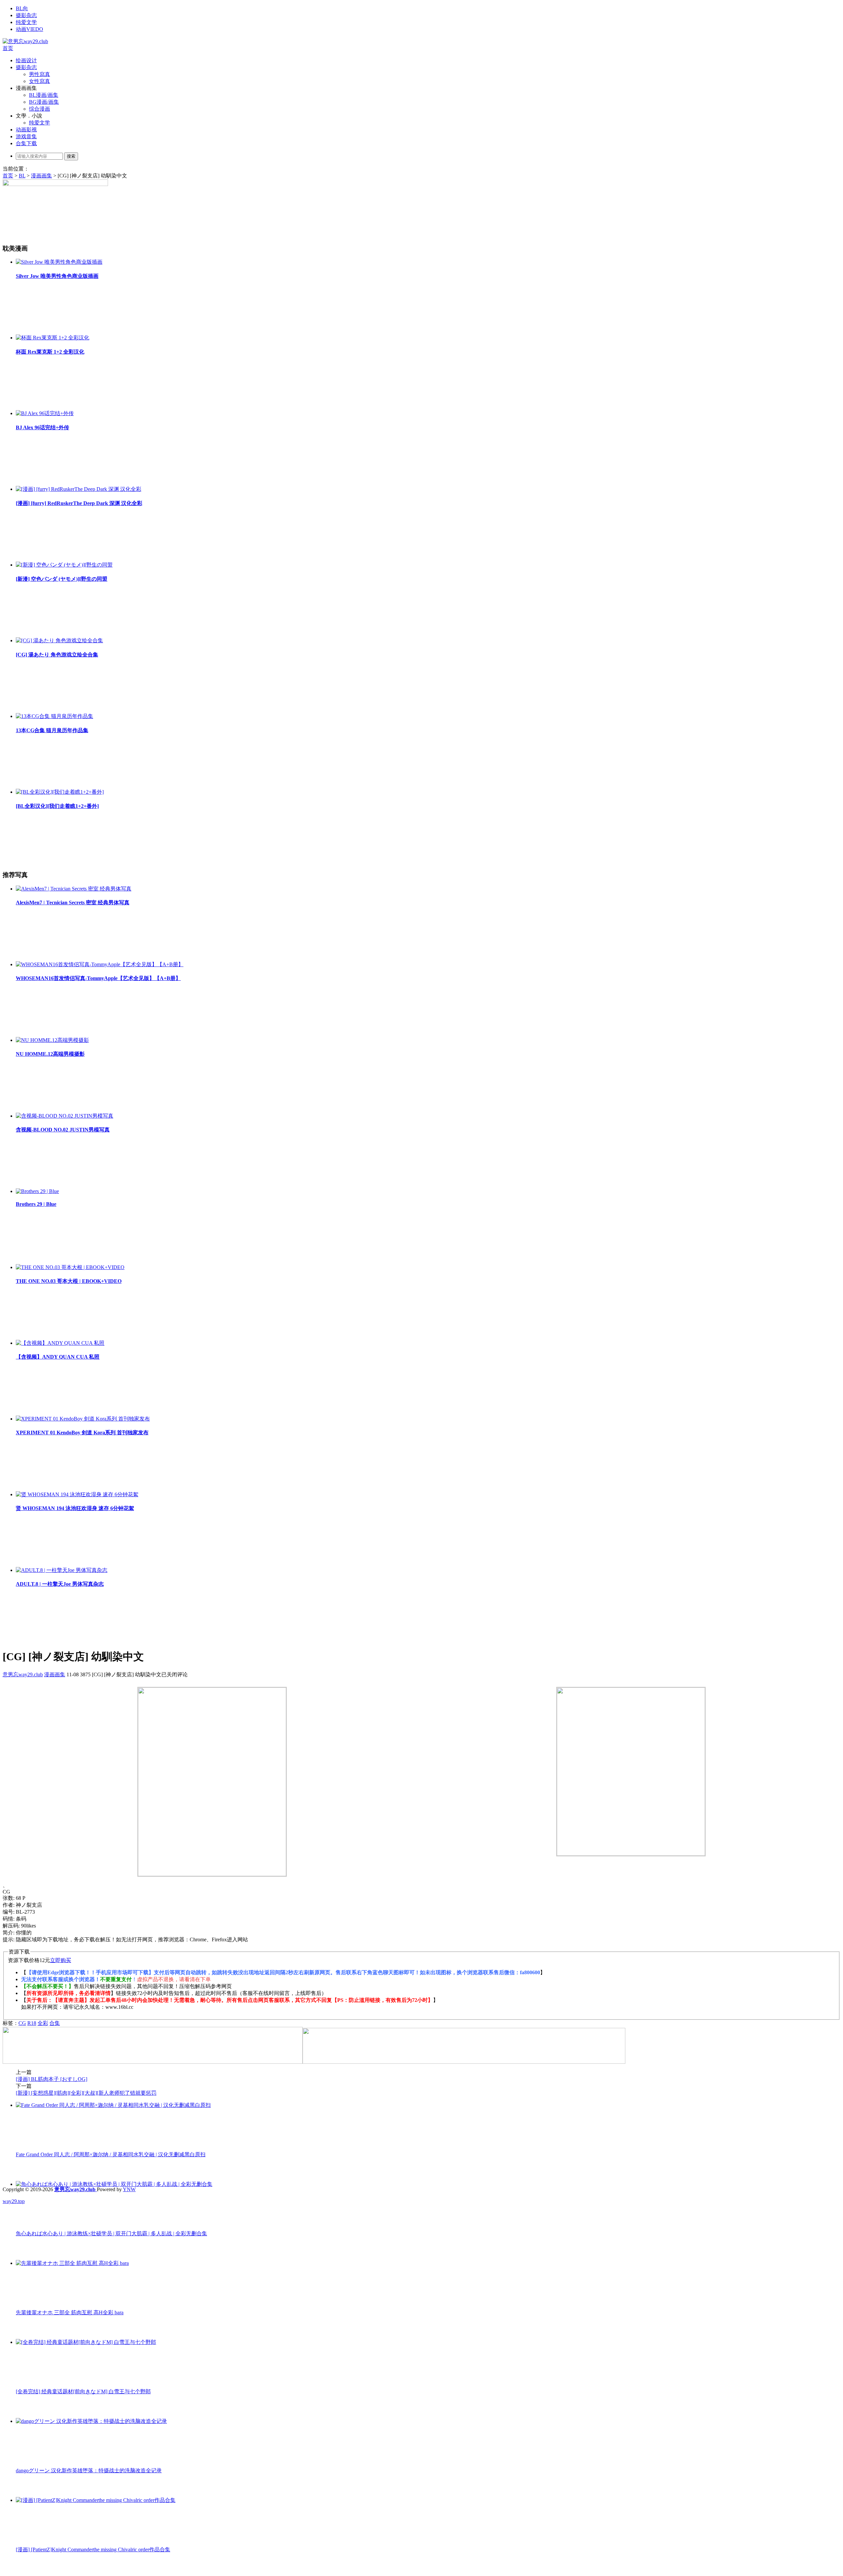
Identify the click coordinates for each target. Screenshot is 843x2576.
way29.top (14, 2201)
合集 (55, 2023)
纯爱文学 (26, 22)
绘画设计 (26, 60)
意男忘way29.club (23, 1674)
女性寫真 (40, 81)
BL (22, 176)
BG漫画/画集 (44, 102)
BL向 (22, 8)
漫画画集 (41, 176)
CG (22, 2023)
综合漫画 (40, 109)
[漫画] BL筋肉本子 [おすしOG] (52, 2079)
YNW (129, 2189)
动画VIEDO (29, 29)
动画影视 (26, 130)
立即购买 (61, 1960)
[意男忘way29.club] (25, 41)
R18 (32, 2023)
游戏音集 (26, 136)
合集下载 (26, 143)
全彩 (43, 2023)
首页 (8, 48)
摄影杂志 (26, 15)
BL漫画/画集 (44, 95)
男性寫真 (40, 74)
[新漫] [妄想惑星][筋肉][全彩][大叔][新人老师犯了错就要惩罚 (86, 2093)
